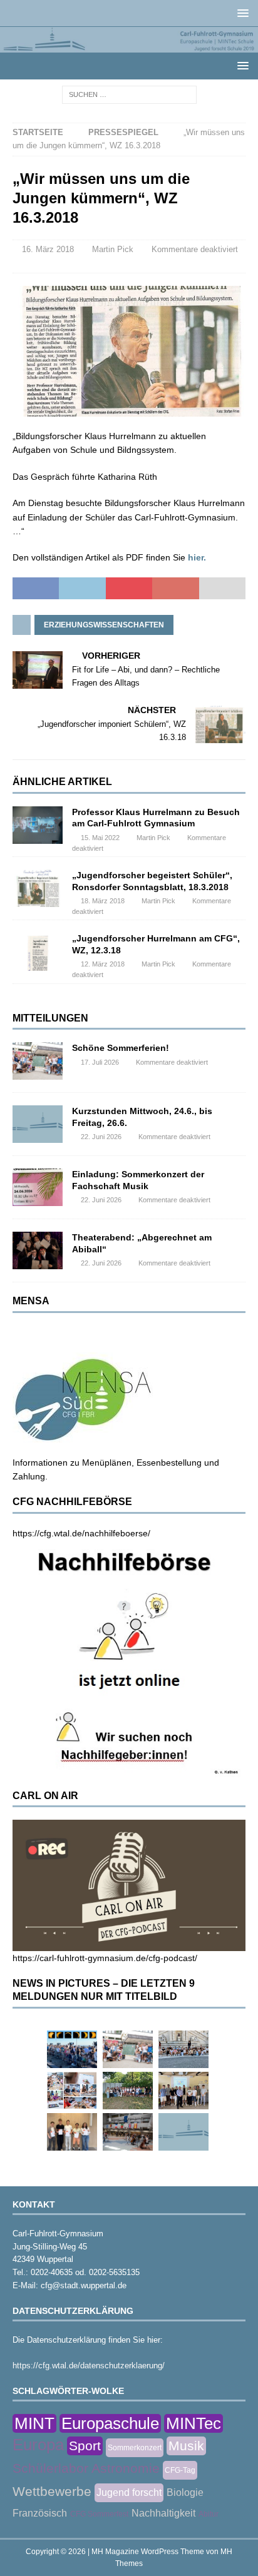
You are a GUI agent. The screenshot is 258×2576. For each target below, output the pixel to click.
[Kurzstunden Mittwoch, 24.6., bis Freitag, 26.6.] (38, 1124)
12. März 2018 (103, 964)
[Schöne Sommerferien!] (38, 1061)
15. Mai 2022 (100, 838)
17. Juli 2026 (100, 1062)
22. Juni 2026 (101, 1137)
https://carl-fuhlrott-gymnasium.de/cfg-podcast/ (105, 1958)
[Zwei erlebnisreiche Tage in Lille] (128, 2091)
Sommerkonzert (135, 2448)
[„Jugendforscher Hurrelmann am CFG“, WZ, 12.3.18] (38, 951)
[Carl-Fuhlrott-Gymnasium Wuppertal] (129, 46)
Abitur (209, 2514)
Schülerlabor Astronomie (86, 2468)
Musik (186, 2446)
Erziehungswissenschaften (104, 625)
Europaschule (110, 2423)
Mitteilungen (50, 1018)
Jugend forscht (129, 2492)
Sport (85, 2446)
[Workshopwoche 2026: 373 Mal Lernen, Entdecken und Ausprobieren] (72, 2091)
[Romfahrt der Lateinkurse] (183, 2049)
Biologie (185, 2492)
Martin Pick (113, 249)
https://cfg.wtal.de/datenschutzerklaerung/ (89, 2366)
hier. (197, 557)
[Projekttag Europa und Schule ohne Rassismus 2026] (128, 2132)
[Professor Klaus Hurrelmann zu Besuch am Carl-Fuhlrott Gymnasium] (38, 825)
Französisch (40, 2513)
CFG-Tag (180, 2470)
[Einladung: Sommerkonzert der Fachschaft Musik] (38, 1187)
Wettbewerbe (52, 2491)
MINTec (194, 2423)
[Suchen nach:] (129, 94)
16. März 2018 (48, 249)
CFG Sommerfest (99, 2514)
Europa (38, 2445)
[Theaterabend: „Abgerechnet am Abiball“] (38, 1250)
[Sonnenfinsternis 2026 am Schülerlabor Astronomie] (72, 2049)
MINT (34, 2423)
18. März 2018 (103, 901)
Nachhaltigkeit (163, 2513)
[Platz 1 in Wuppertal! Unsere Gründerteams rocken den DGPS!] (72, 2132)
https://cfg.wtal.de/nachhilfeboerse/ (81, 1533)
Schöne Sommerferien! (121, 1048)
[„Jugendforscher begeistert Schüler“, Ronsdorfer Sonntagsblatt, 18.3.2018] (38, 888)
